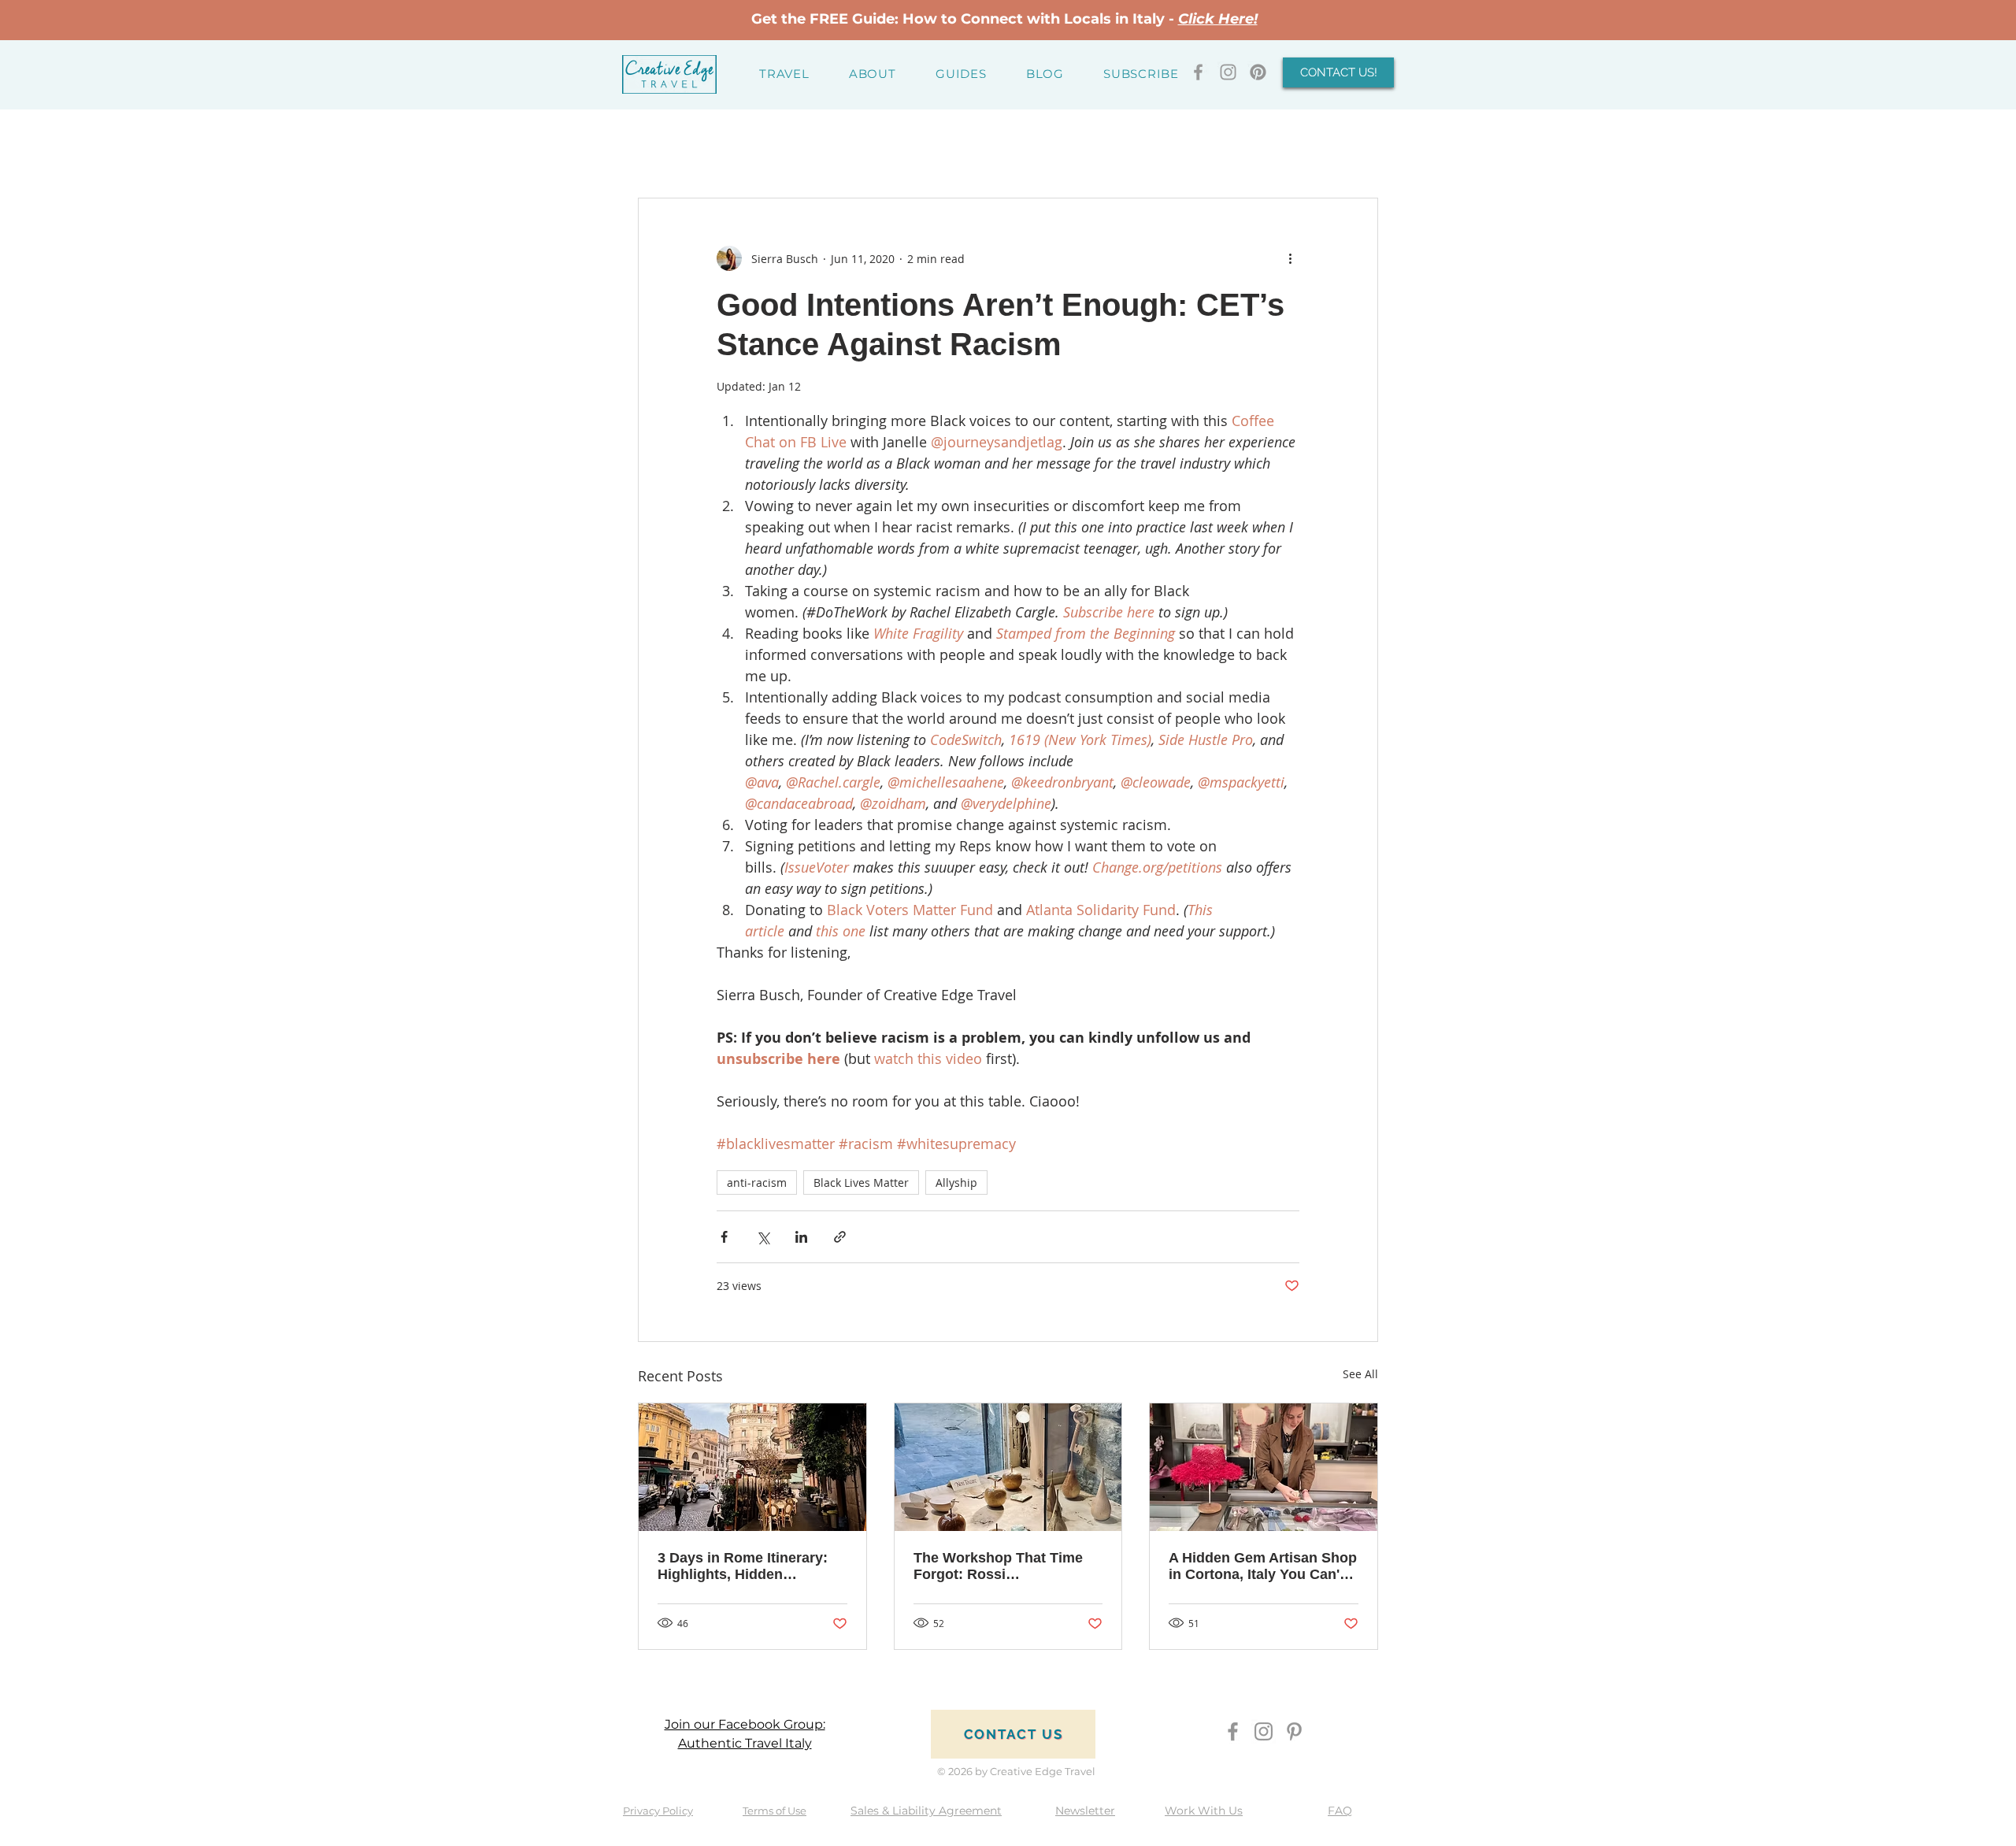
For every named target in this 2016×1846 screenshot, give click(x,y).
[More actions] (1290, 258)
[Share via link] (840, 1237)
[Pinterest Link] (1258, 72)
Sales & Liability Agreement (926, 1811)
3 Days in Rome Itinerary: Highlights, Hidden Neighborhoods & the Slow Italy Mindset (748, 1566)
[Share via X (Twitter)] (763, 1237)
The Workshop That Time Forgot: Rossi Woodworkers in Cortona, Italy (1000, 1566)
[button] (784, 74)
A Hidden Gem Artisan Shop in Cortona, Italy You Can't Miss (1263, 1566)
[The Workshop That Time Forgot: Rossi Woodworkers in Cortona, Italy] (1008, 1467)
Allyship (956, 1182)
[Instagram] (1264, 1731)
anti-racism (757, 1182)
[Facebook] (1233, 1731)
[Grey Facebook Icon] (1198, 72)
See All (1360, 1374)
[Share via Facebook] (724, 1237)
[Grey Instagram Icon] (1228, 72)
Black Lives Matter (861, 1182)
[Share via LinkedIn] (801, 1237)
